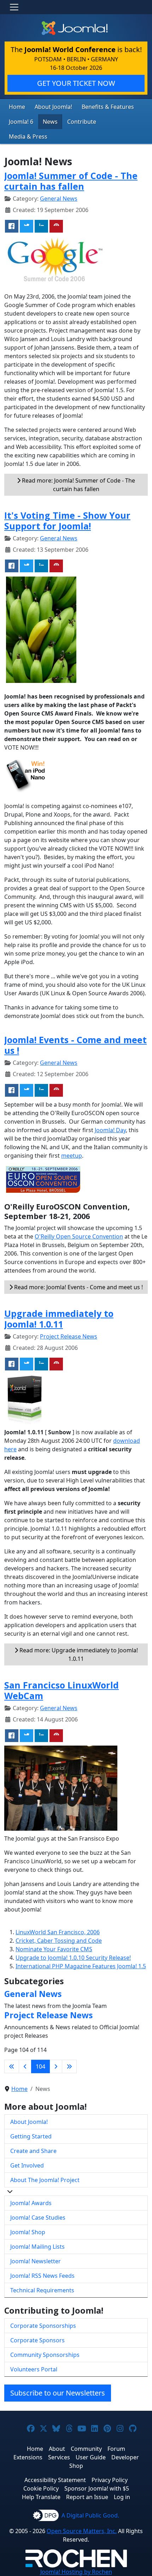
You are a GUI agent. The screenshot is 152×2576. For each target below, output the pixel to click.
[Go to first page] (12, 2066)
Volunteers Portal (34, 2369)
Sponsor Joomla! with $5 (97, 2488)
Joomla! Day (110, 1130)
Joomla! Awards (31, 2203)
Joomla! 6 (21, 122)
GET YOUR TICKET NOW (76, 83)
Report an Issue (87, 2497)
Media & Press (28, 137)
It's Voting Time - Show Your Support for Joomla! (67, 521)
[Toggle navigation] (14, 7)
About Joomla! (53, 107)
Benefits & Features (108, 107)
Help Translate (41, 2497)
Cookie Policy (41, 2488)
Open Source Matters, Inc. (82, 2531)
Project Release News (69, 1336)
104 (40, 2066)
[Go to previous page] (25, 2066)
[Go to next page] (56, 2066)
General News (59, 199)
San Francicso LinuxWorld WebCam (62, 1690)
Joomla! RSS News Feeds (42, 2276)
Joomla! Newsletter (36, 2261)
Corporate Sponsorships (43, 2326)
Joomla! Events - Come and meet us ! (75, 1045)
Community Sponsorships (45, 2355)
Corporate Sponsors (37, 2340)
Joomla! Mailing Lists (37, 2247)
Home (17, 107)
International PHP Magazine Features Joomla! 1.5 (81, 1966)
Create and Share (33, 2151)
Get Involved (27, 2165)
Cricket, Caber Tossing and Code (59, 1941)
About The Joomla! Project (45, 2180)
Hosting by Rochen (76, 2572)
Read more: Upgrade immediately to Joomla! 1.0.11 (78, 1654)
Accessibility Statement (55, 2480)
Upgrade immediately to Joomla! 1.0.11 (59, 1319)
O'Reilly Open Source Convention (79, 1236)
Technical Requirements (42, 2290)
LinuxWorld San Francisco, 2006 (58, 1932)
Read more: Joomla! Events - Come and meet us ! (78, 1287)
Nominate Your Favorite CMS (54, 1949)
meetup (72, 1156)
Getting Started (31, 2136)
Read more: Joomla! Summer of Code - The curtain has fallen (78, 485)
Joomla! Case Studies (38, 2218)
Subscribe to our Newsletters (58, 2393)
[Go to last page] (69, 2066)
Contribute (82, 122)
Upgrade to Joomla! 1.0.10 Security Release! (73, 1958)
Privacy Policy (110, 2480)
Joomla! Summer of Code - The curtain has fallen (71, 181)
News (50, 122)
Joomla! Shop (28, 2232)
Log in (122, 2497)
